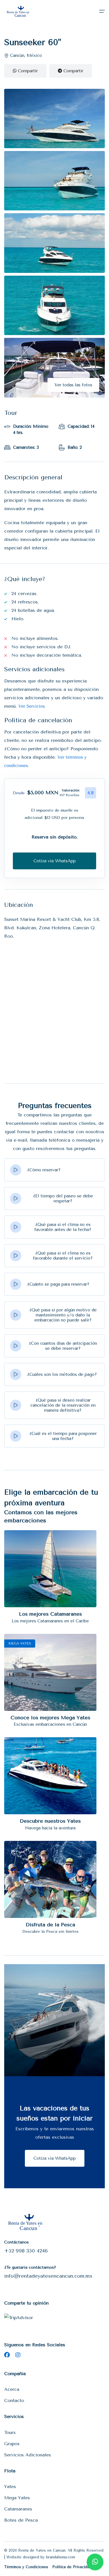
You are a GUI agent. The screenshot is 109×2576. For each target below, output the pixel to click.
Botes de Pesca (21, 2520)
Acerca (12, 2389)
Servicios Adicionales (28, 2455)
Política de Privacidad (72, 2567)
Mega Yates (17, 2498)
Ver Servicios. (32, 706)
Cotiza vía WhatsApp (55, 2158)
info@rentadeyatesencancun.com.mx (48, 2276)
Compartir (27, 71)
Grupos (12, 2444)
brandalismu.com (61, 2557)
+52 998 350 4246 (26, 2251)
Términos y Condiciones (26, 2567)
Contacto (14, 2400)
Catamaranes (18, 2509)
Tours (10, 2432)
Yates (10, 2486)
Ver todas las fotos (73, 385)
